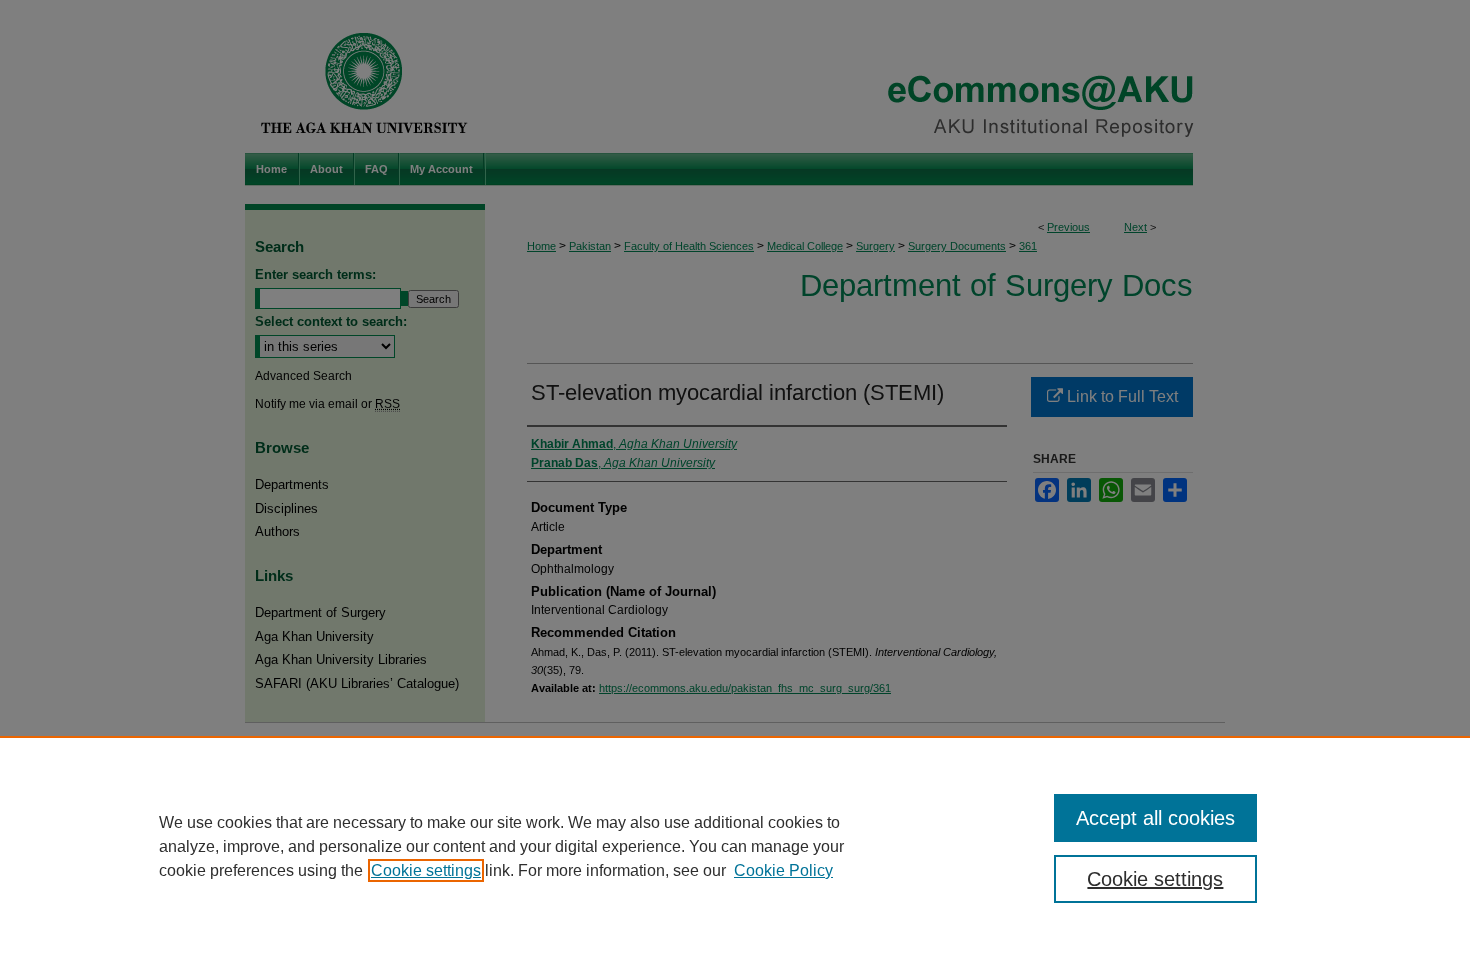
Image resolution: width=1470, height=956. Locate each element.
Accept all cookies (1155, 818)
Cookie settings (426, 870)
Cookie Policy (783, 870)
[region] (735, 846)
